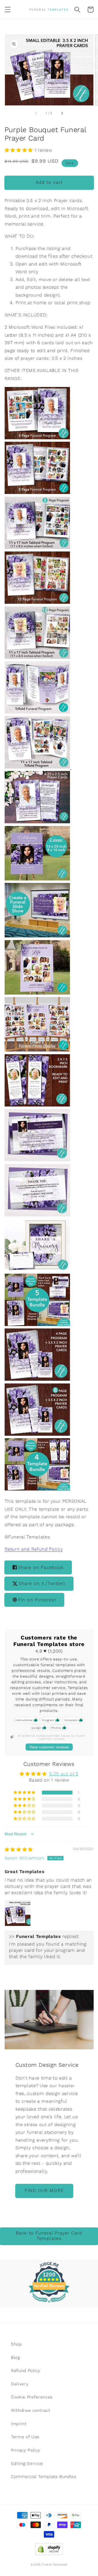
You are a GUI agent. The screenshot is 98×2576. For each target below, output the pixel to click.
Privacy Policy (25, 2450)
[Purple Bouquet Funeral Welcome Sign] (37, 879)
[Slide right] (62, 113)
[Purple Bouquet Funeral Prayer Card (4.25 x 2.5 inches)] (37, 822)
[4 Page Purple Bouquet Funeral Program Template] (37, 438)
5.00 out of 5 (64, 1774)
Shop (16, 2344)
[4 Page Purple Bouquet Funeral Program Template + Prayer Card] (37, 1379)
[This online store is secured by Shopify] (49, 2548)
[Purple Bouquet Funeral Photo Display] (37, 1050)
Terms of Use (25, 2437)
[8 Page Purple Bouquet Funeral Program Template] (37, 493)
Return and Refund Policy (34, 1549)
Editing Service (27, 2464)
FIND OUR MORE (44, 2191)
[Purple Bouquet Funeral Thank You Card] (37, 1215)
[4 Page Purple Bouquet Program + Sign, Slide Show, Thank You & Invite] (37, 1324)
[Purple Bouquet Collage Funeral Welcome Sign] (37, 993)
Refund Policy (26, 2371)
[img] (19, 1850)
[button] (7, 10)
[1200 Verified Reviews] (49, 2304)
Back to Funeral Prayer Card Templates (49, 2236)
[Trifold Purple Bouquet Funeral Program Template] (37, 712)
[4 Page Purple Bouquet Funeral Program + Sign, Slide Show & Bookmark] (37, 1489)
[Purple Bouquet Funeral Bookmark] (37, 1105)
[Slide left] (36, 113)
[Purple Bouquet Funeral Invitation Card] (37, 1160)
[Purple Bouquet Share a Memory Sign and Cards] (37, 1269)
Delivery (20, 2384)
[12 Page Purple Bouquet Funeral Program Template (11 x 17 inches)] (37, 657)
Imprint (19, 2424)
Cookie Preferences (32, 2397)
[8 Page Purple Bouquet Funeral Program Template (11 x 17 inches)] (37, 548)
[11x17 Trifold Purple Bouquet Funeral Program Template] (38, 767)
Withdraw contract (30, 2410)
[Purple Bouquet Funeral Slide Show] (37, 936)
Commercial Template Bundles (44, 2477)
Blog (16, 2358)
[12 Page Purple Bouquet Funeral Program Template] (37, 602)
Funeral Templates (55, 2564)
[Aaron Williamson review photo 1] (18, 1913)
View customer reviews (49, 1747)
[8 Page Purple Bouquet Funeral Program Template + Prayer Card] (37, 1434)
